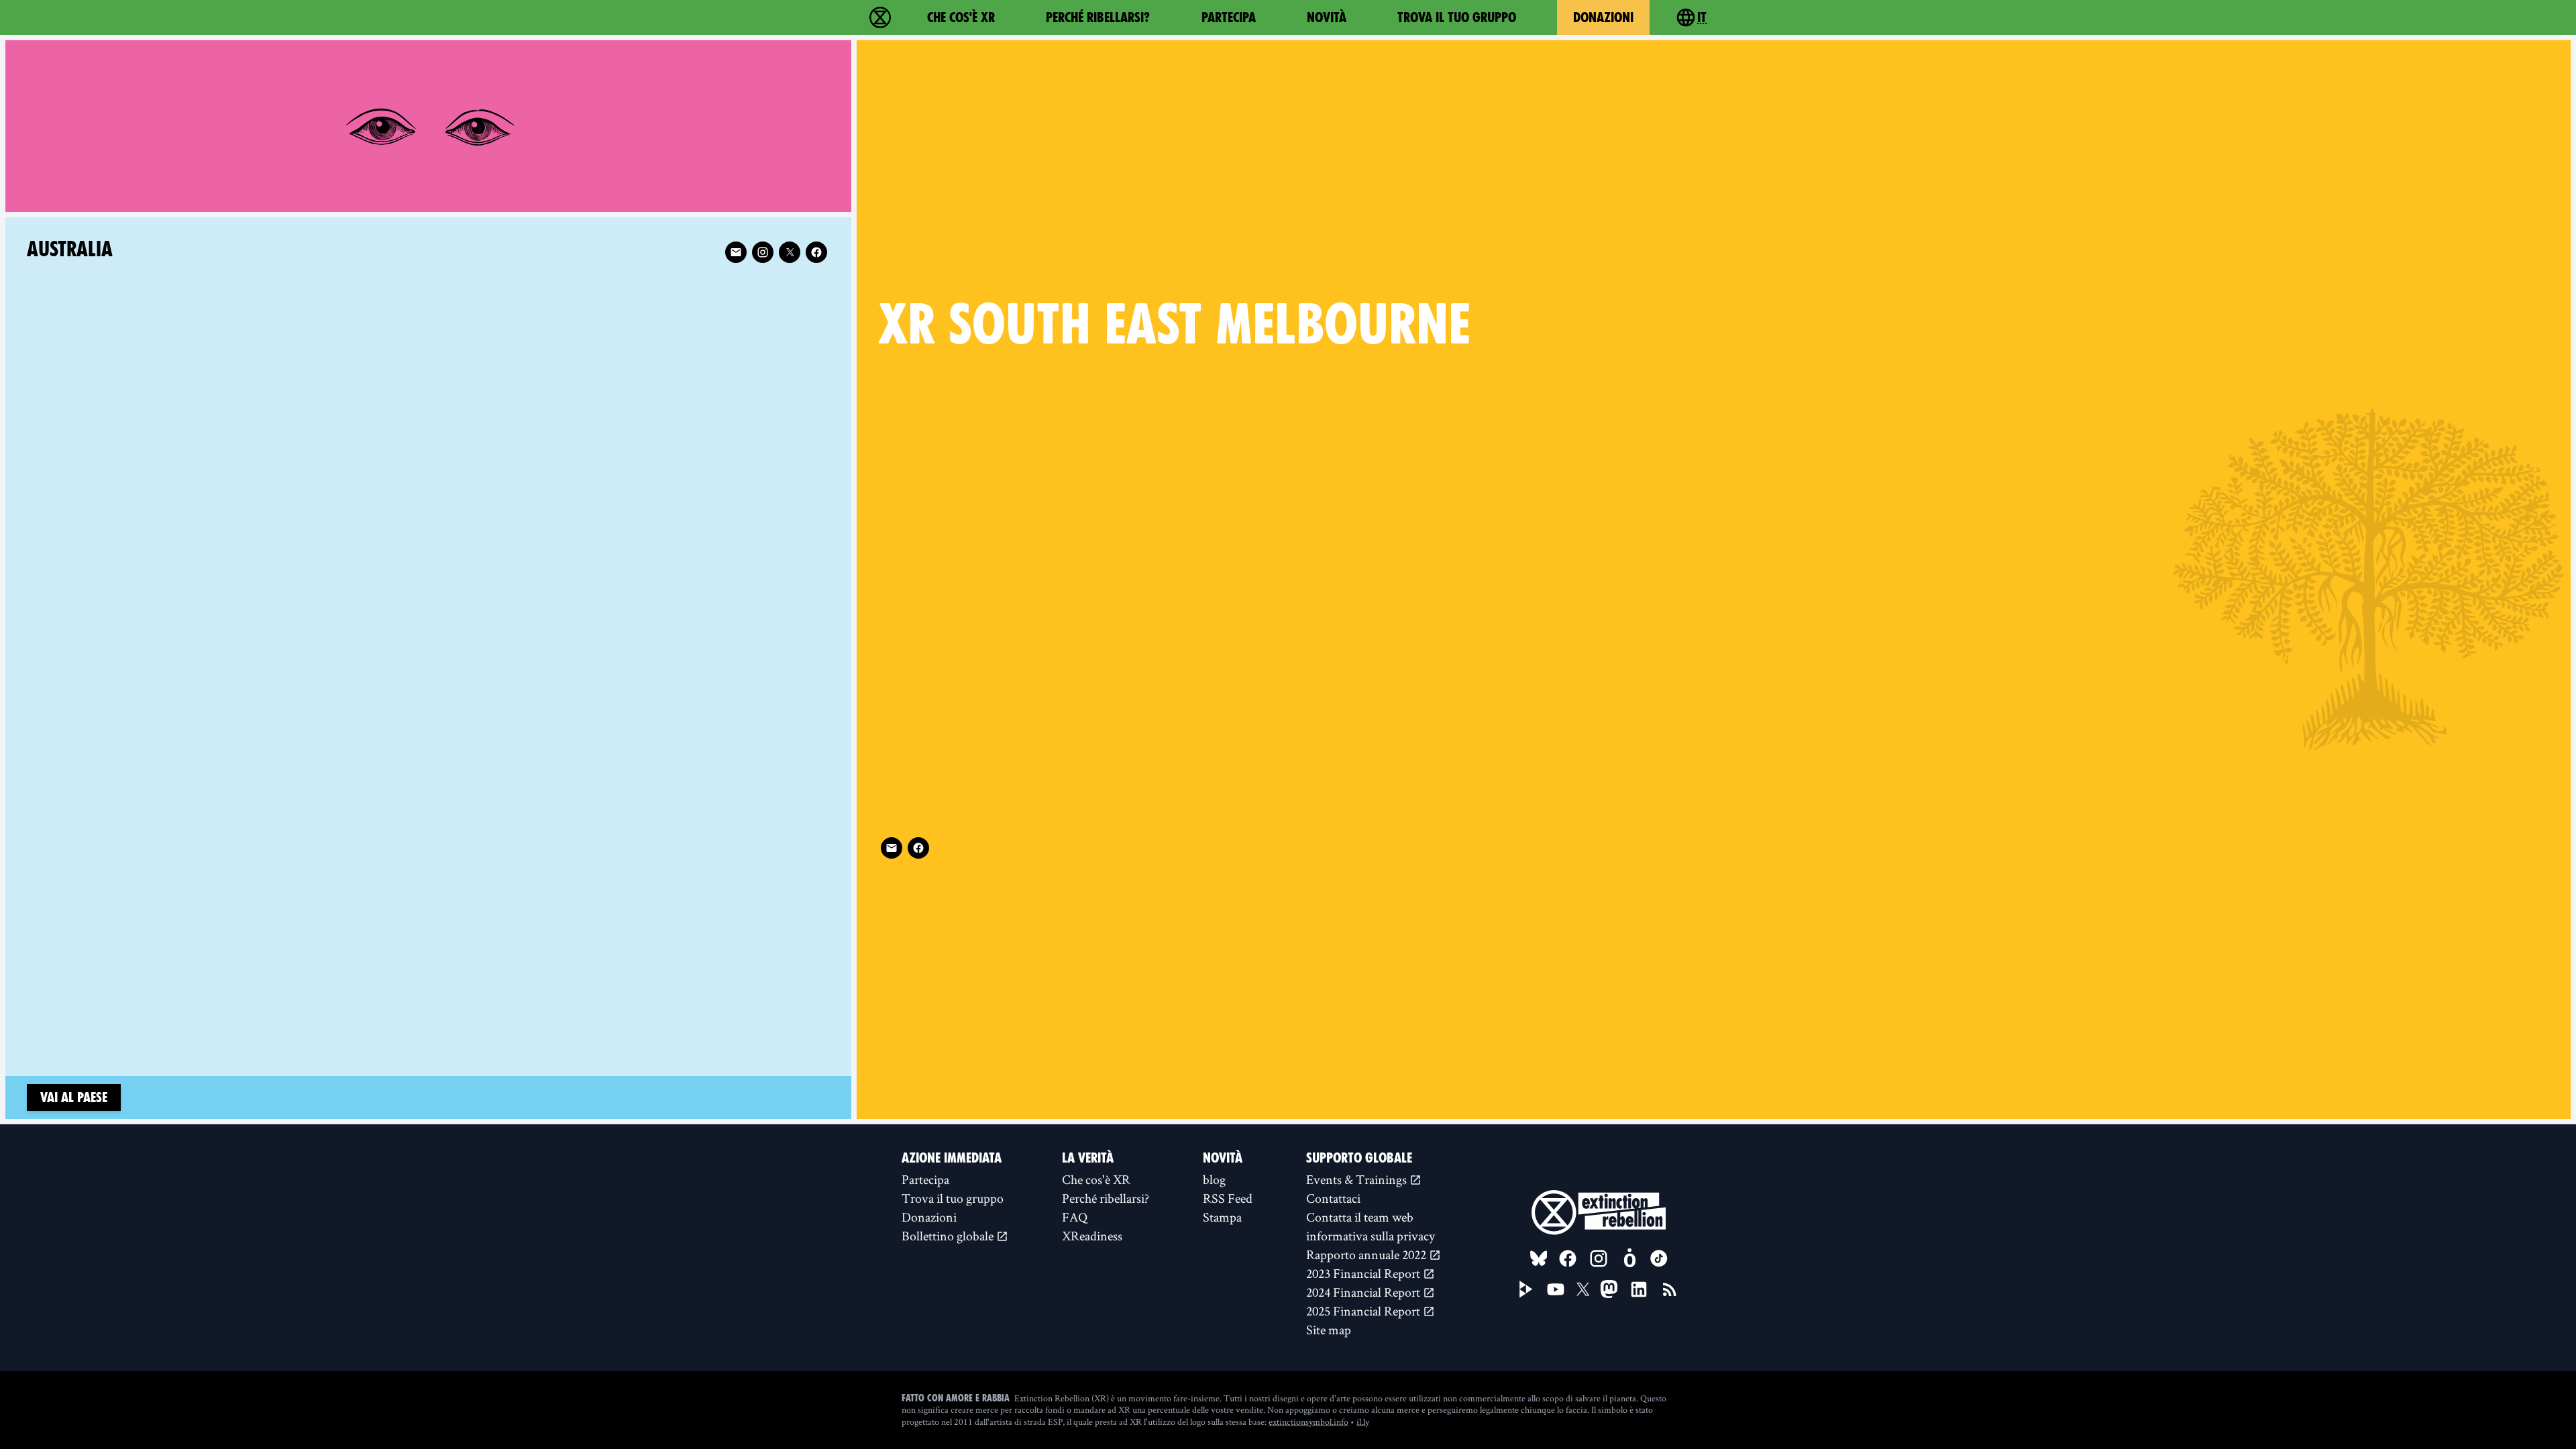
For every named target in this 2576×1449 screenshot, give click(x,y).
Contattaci (1333, 1198)
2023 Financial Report (1364, 1273)
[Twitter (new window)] (790, 252)
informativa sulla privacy (1371, 1236)
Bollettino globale (949, 1236)
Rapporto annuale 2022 (1367, 1254)
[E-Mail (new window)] (892, 848)
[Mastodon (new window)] (1609, 1289)
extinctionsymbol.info (1308, 1421)
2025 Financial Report (1364, 1311)
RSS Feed (1228, 1198)
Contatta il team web (1360, 1217)
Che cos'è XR (961, 17)
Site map (1329, 1330)
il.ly (1363, 1421)
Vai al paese (74, 1097)
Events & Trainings (1358, 1179)
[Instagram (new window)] (763, 252)
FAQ (1075, 1217)
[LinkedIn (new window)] (1639, 1289)
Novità (1327, 17)
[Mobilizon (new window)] (1629, 1258)
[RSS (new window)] (1670, 1289)
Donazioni (1603, 17)
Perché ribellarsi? (1098, 17)
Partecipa (1229, 17)
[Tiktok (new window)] (1659, 1258)
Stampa (1222, 1217)
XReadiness (1092, 1236)
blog (1214, 1179)
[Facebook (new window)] (918, 848)
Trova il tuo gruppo (1457, 17)
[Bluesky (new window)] (1539, 1258)
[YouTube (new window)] (1556, 1289)
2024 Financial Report (1364, 1292)
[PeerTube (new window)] (1526, 1289)
